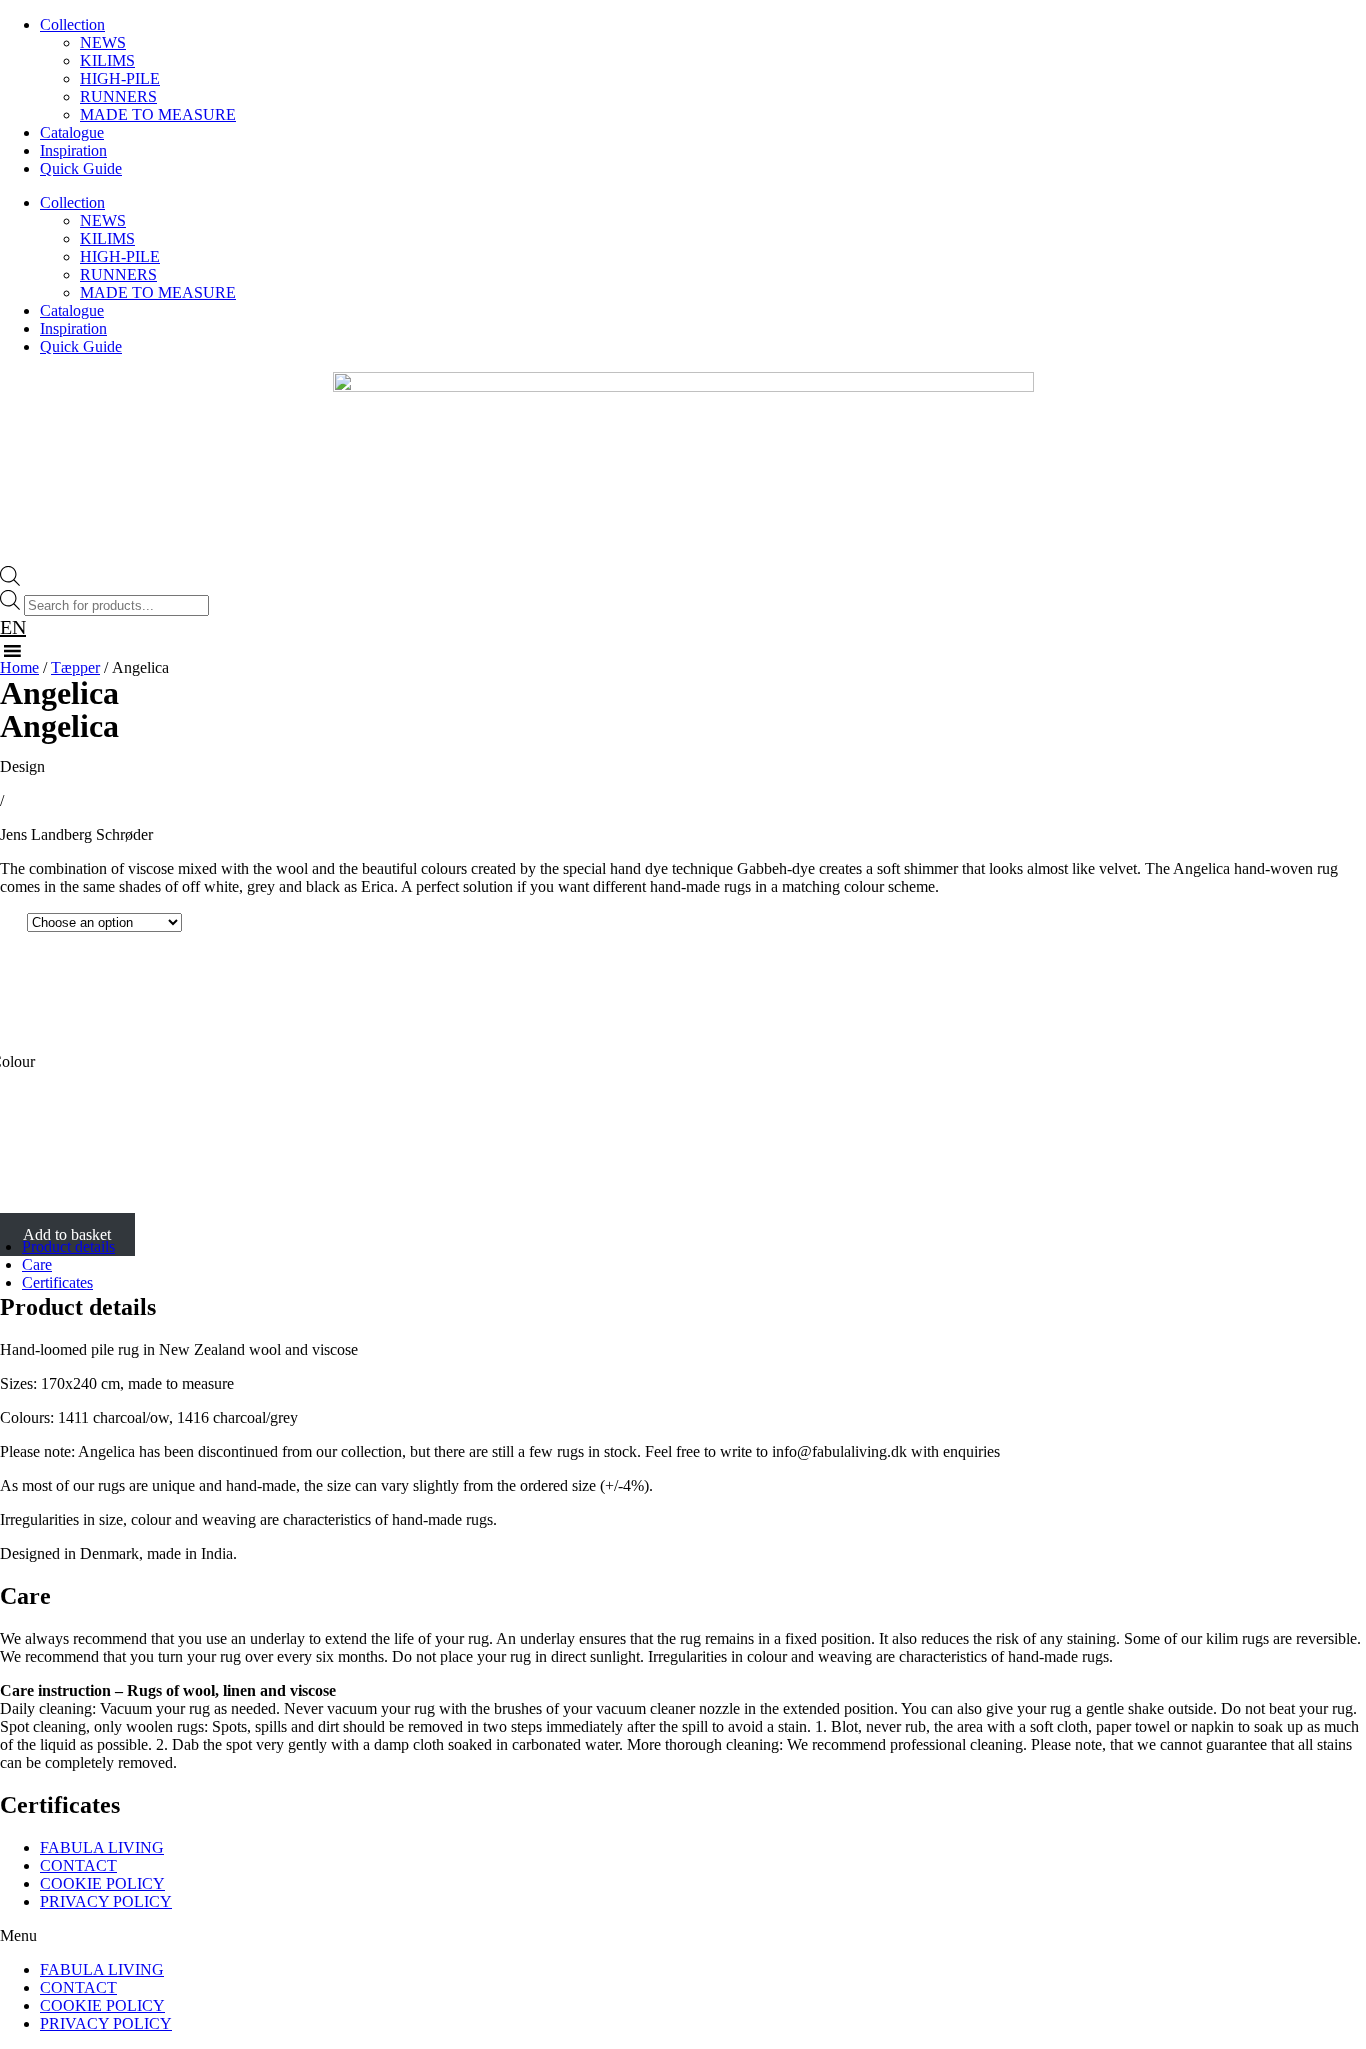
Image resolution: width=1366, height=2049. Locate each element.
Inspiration (73, 150)
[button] (683, 1936)
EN (13, 627)
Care (37, 1264)
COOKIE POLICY (102, 1883)
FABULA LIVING (102, 1847)
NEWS (103, 42)
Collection (72, 24)
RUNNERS (118, 96)
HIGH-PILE (120, 78)
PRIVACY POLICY (106, 1901)
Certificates (57, 1282)
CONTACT (78, 1865)
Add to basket (67, 1234)
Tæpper (75, 667)
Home (19, 667)
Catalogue (72, 132)
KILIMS (107, 60)
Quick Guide (81, 168)
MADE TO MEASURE (158, 114)
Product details (68, 1246)
